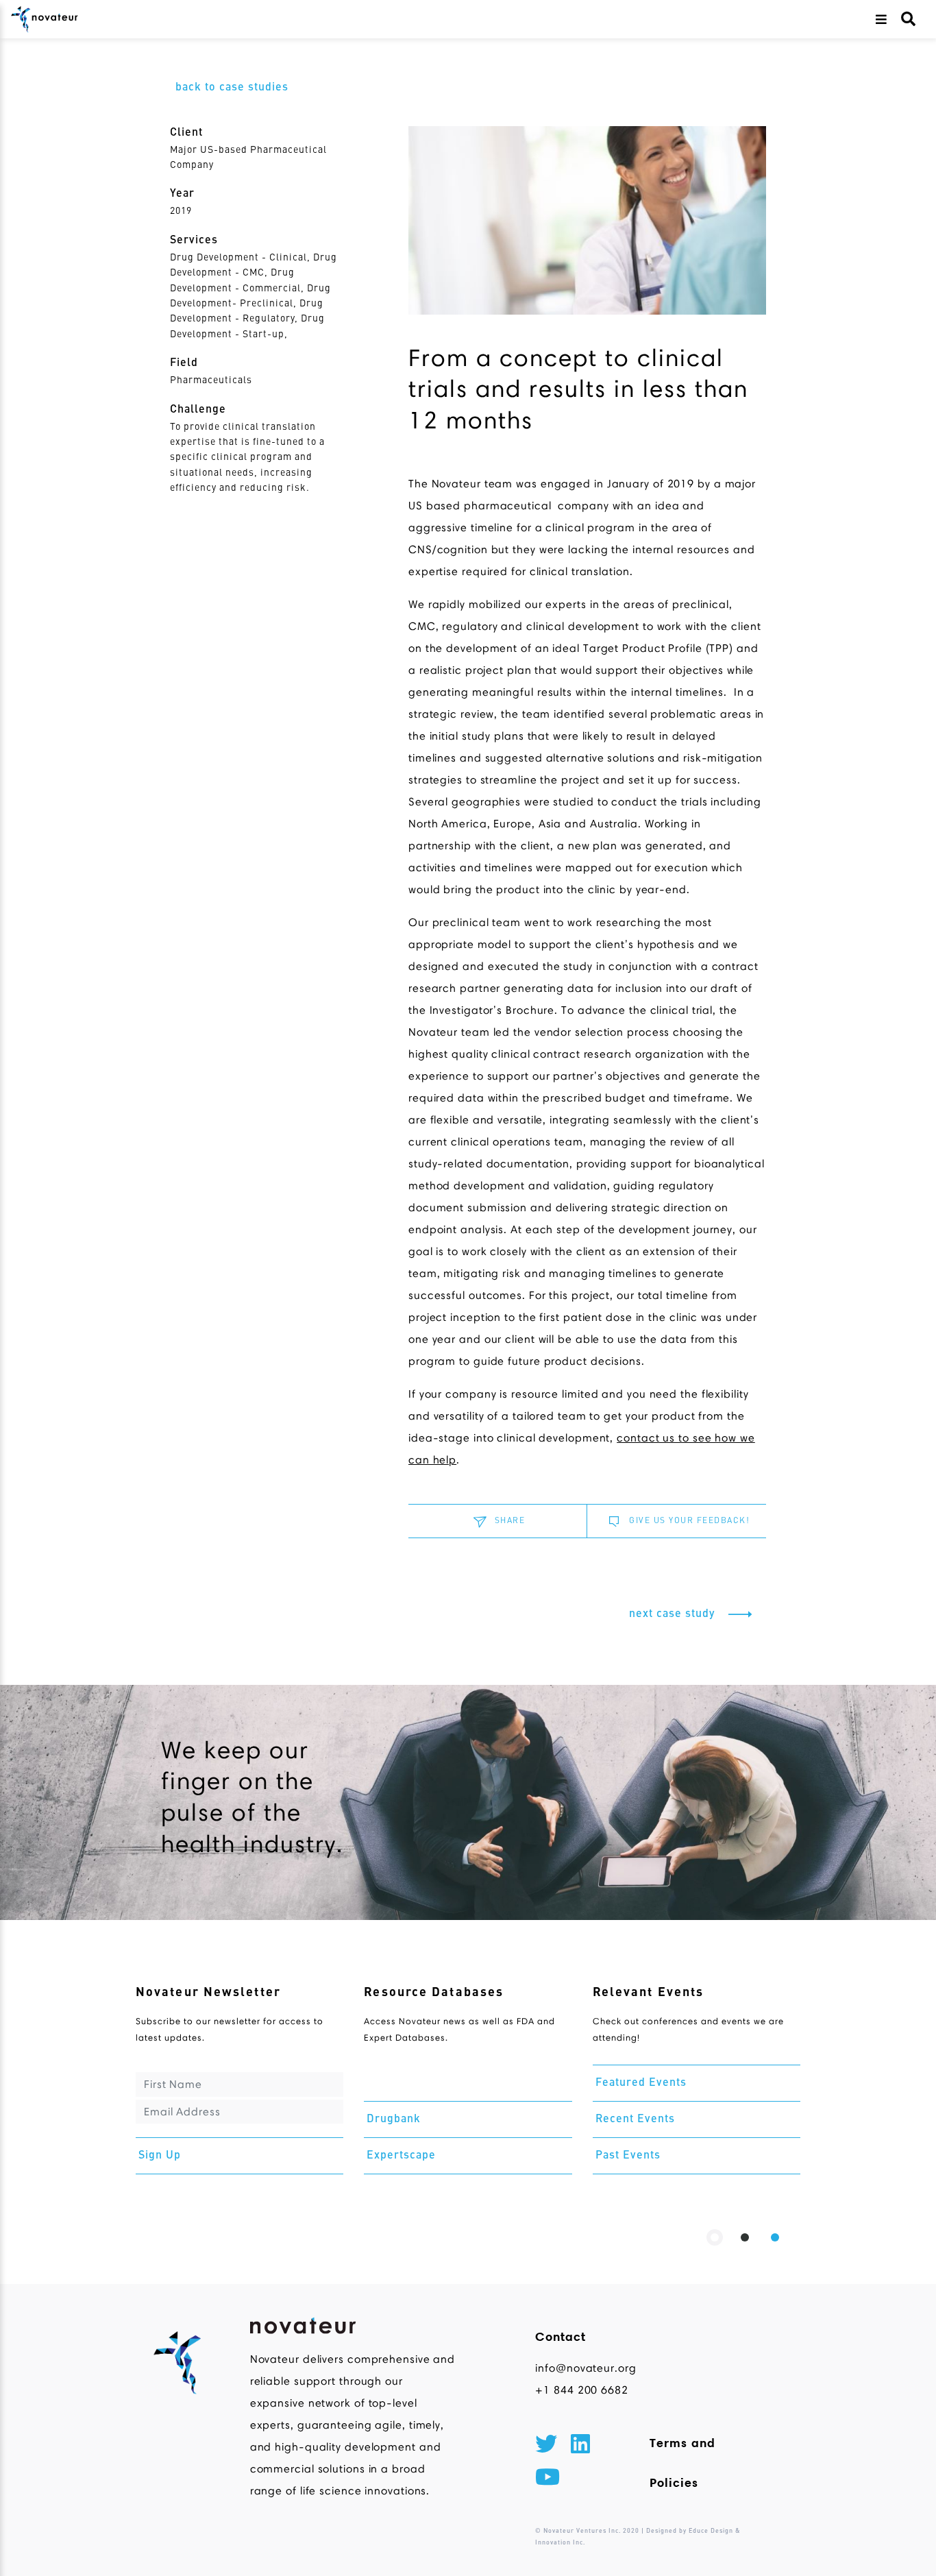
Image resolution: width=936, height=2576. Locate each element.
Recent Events (635, 2119)
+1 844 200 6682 (582, 2390)
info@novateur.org (582, 2368)
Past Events (628, 2156)
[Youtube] (547, 2479)
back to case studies (232, 88)
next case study (674, 1614)
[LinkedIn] (580, 2446)
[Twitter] (546, 2446)
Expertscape (401, 2156)
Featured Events (641, 2083)
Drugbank (394, 2119)
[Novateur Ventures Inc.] (45, 19)
